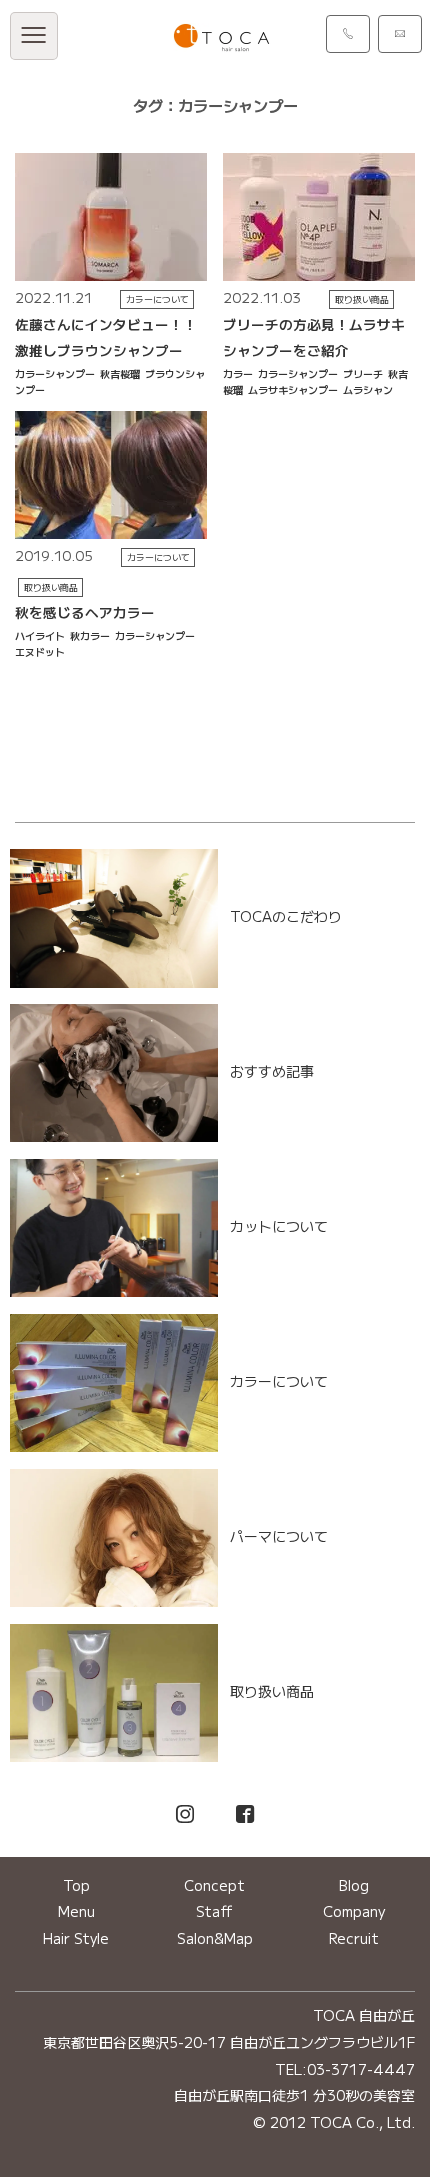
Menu (76, 1911)
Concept (214, 1885)
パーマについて (279, 1536)
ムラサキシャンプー (293, 389)
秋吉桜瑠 (120, 373)
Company (354, 1911)
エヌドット (40, 651)
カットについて (279, 1226)
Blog (354, 1885)
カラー (238, 373)
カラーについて (157, 299)
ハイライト (40, 635)
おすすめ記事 (272, 1071)
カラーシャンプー (55, 373)
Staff (214, 1911)
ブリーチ (363, 373)
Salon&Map (215, 1938)
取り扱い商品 (362, 299)
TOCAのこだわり (286, 916)
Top (76, 1885)
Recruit (354, 1938)
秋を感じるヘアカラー (85, 612)
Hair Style (76, 1938)
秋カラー (90, 635)
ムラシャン (368, 389)
